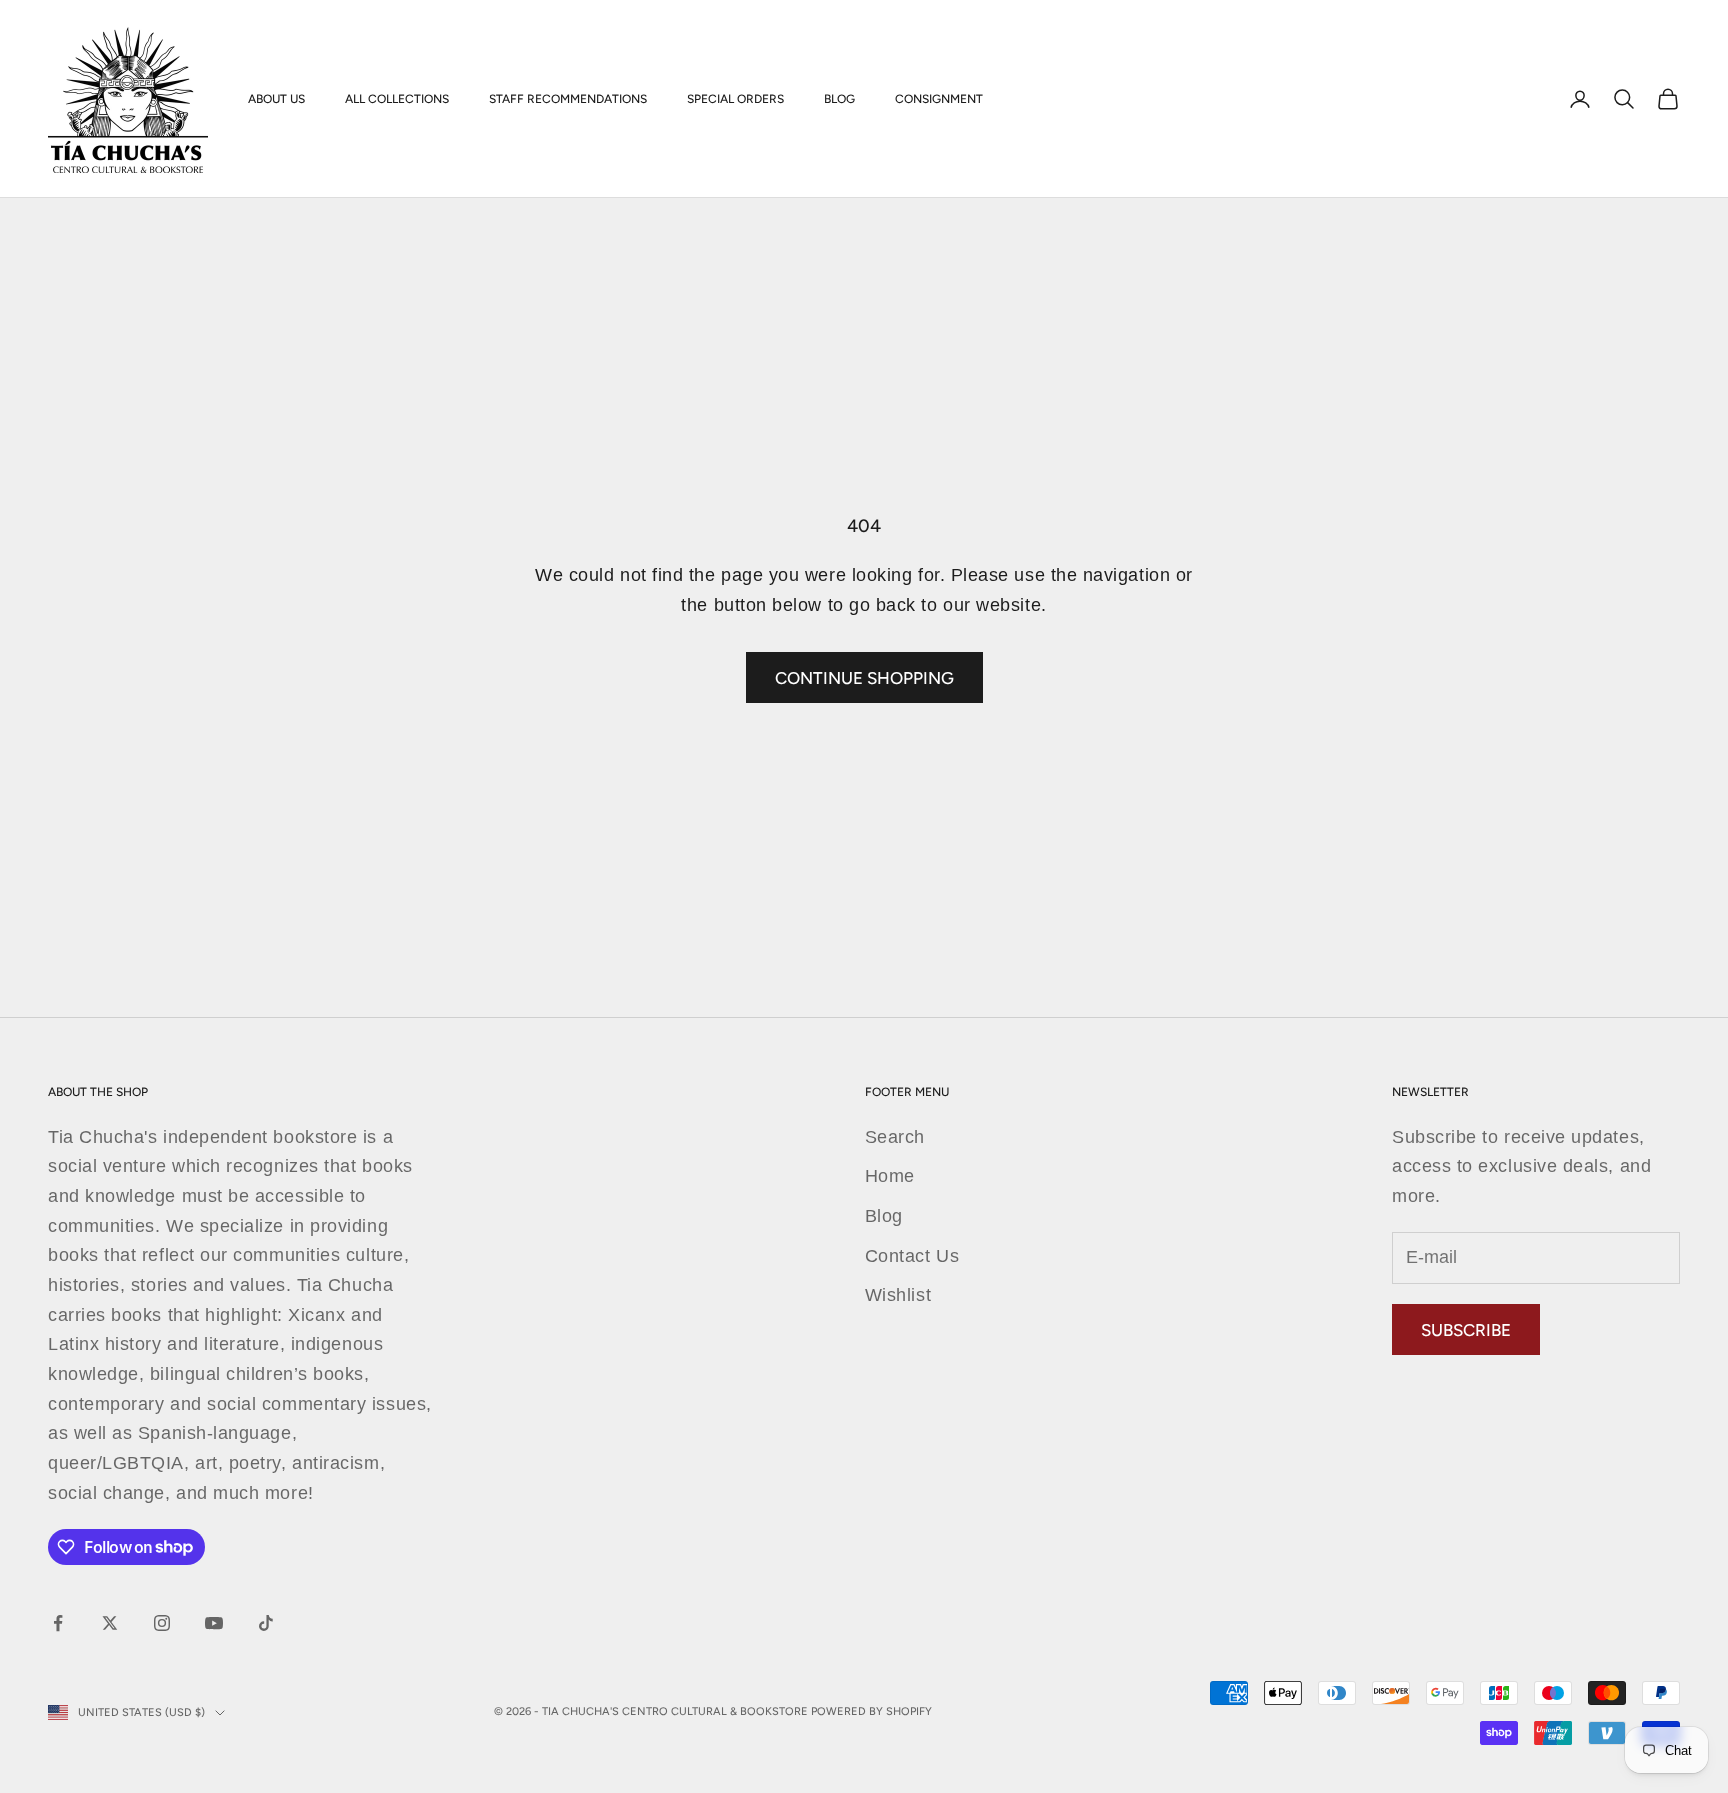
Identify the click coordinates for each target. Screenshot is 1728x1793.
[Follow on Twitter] (110, 1623)
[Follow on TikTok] (266, 1623)
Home (890, 1176)
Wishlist (898, 1295)
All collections (397, 99)
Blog (839, 99)
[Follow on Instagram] (162, 1623)
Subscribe (1466, 1330)
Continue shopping (864, 678)
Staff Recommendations (568, 99)
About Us (276, 99)
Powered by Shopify (871, 1711)
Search (895, 1137)
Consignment (939, 99)
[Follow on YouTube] (214, 1623)
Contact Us (912, 1256)
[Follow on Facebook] (58, 1623)
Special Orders (735, 99)
